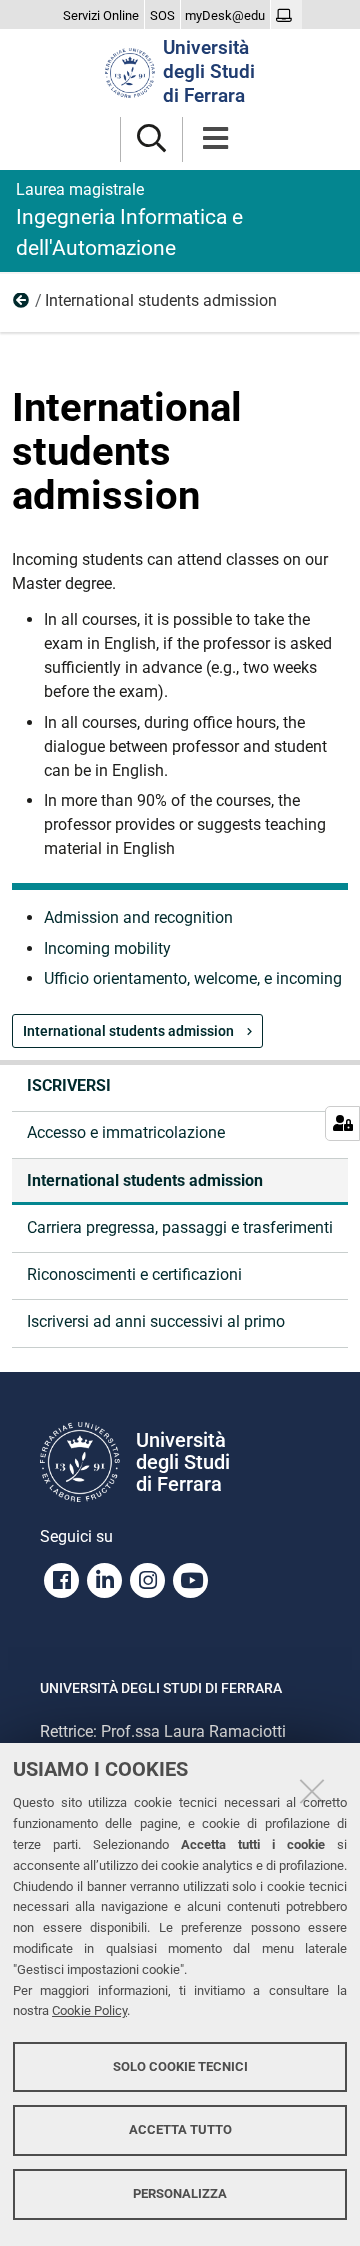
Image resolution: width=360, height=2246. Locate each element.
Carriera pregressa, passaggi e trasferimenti (180, 1227)
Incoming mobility (107, 948)
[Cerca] (151, 139)
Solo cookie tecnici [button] (180, 2066)
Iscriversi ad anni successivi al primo (156, 1321)
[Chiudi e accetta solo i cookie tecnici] (312, 1791)
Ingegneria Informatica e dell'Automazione (129, 220)
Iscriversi (22, 305)
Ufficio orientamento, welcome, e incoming (193, 978)
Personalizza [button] (180, 2193)
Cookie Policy (89, 2010)
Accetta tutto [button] (180, 2129)
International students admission (130, 1031)
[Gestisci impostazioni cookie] (342, 1123)
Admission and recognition (138, 917)
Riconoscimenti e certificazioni (134, 1274)
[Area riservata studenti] (286, 16)
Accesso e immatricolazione (126, 1132)
